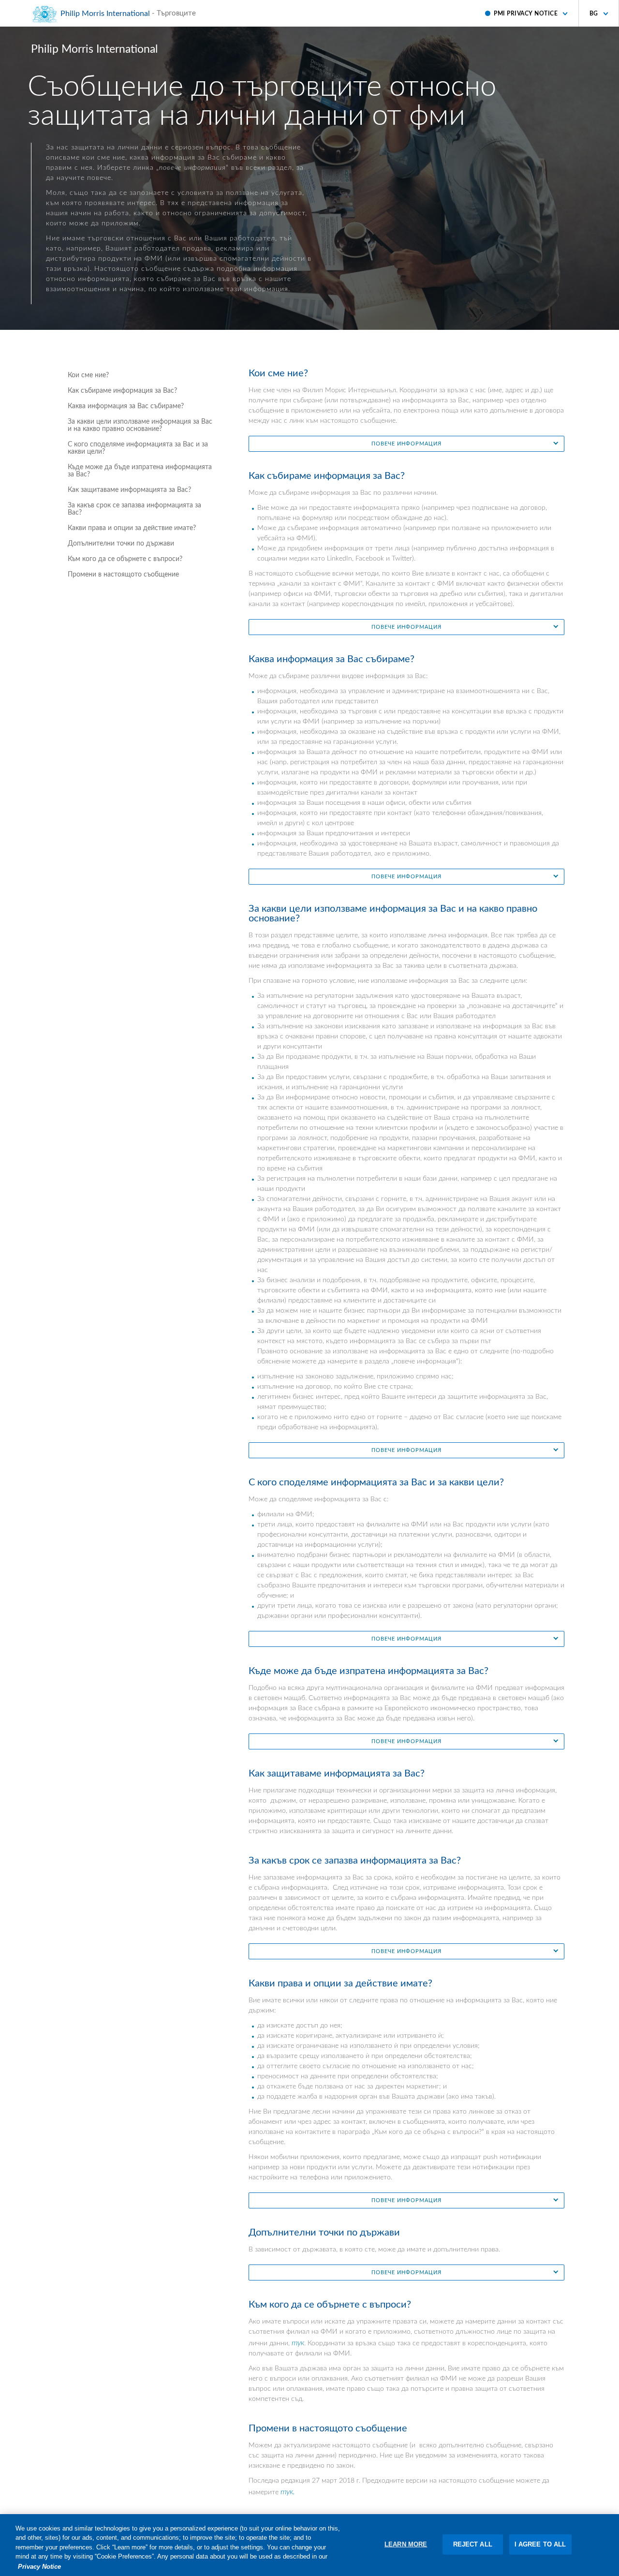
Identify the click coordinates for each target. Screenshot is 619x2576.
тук (298, 2343)
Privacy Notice (39, 2566)
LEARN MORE (406, 2544)
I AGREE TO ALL (540, 2544)
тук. (288, 2492)
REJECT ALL (473, 2544)
